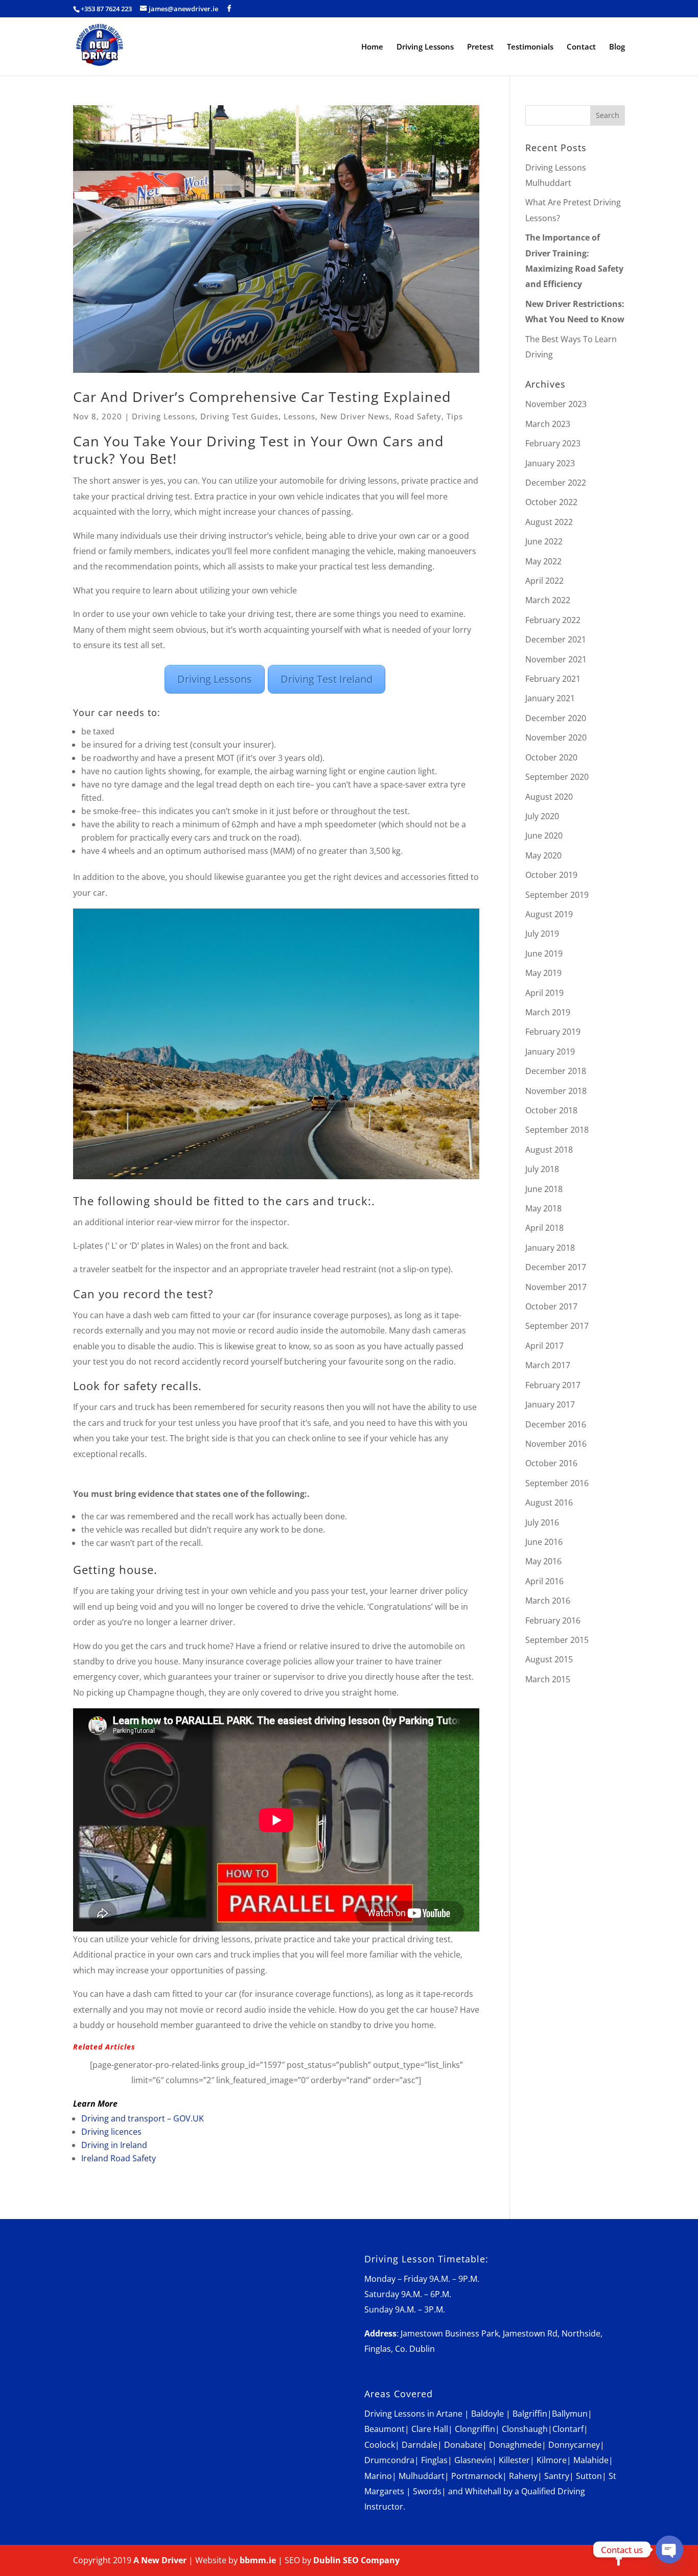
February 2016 (553, 1620)
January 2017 (550, 1404)
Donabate (463, 2445)
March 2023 (548, 424)
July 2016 (542, 1522)
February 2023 (553, 443)
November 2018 (556, 1091)
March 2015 (548, 1679)
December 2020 (556, 718)
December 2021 (556, 639)
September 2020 (557, 777)
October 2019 (551, 875)
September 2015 (557, 1640)
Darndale (420, 2445)
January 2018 (550, 1248)
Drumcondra (389, 2460)
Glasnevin (473, 2460)
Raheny (523, 2476)
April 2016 (544, 1581)
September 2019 (557, 895)
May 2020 (543, 855)
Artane (449, 2414)
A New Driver (160, 2560)
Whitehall (483, 2491)
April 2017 (544, 1346)
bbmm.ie (258, 2560)
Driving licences (111, 2132)
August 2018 (549, 1150)
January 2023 (550, 463)
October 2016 (551, 1463)
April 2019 (544, 993)
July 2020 (542, 816)
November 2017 (556, 1287)
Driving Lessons (425, 47)
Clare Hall (430, 2429)
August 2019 (549, 914)
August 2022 (549, 522)
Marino (378, 2476)
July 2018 (542, 1169)
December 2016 (556, 1424)
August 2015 (549, 1659)
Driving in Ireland (114, 2145)
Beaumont (385, 2429)
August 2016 (549, 1502)
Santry (557, 2476)
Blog (617, 47)
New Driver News (355, 416)
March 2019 (548, 1012)
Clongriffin (475, 2429)
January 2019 (550, 1052)
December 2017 (556, 1267)
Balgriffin (530, 2414)
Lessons (299, 416)
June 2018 (544, 1189)
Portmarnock (477, 2476)
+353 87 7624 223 (106, 9)
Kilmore (552, 2460)
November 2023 (556, 404)
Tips (455, 416)
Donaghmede (515, 2445)
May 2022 (543, 561)
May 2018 (543, 1208)
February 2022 (553, 620)
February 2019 (553, 1032)
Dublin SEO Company (356, 2560)
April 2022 (544, 581)
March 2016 (548, 1601)
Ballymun (570, 2414)
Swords (427, 2491)
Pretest (480, 47)
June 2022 (544, 541)
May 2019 (543, 973)
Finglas (434, 2460)
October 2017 (551, 1306)
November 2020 (556, 737)
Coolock (380, 2445)
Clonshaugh (525, 2429)
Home (372, 47)
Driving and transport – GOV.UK (143, 2118)
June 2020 (544, 836)
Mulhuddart (422, 2476)
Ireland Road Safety (119, 2158)
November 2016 (556, 1444)
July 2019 (542, 934)
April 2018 (544, 1228)
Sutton (589, 2476)
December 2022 (556, 483)
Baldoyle (487, 2414)
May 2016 (543, 1561)
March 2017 (548, 1365)
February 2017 (553, 1385)
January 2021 (550, 698)
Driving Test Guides (239, 416)
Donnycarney (574, 2445)
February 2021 (553, 679)
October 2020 (551, 757)
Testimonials (530, 47)
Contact (581, 47)
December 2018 (556, 1071)
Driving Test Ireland (327, 679)
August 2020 (549, 797)
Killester (514, 2460)
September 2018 (557, 1130)
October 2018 (551, 1110)
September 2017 (557, 1326)
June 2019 (544, 953)
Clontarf (568, 2429)
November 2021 (556, 659)
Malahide (591, 2460)
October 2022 (551, 502)
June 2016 (544, 1542)
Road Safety (418, 416)
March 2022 (548, 600)
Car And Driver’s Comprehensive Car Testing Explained (262, 397)
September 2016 (557, 1483)
